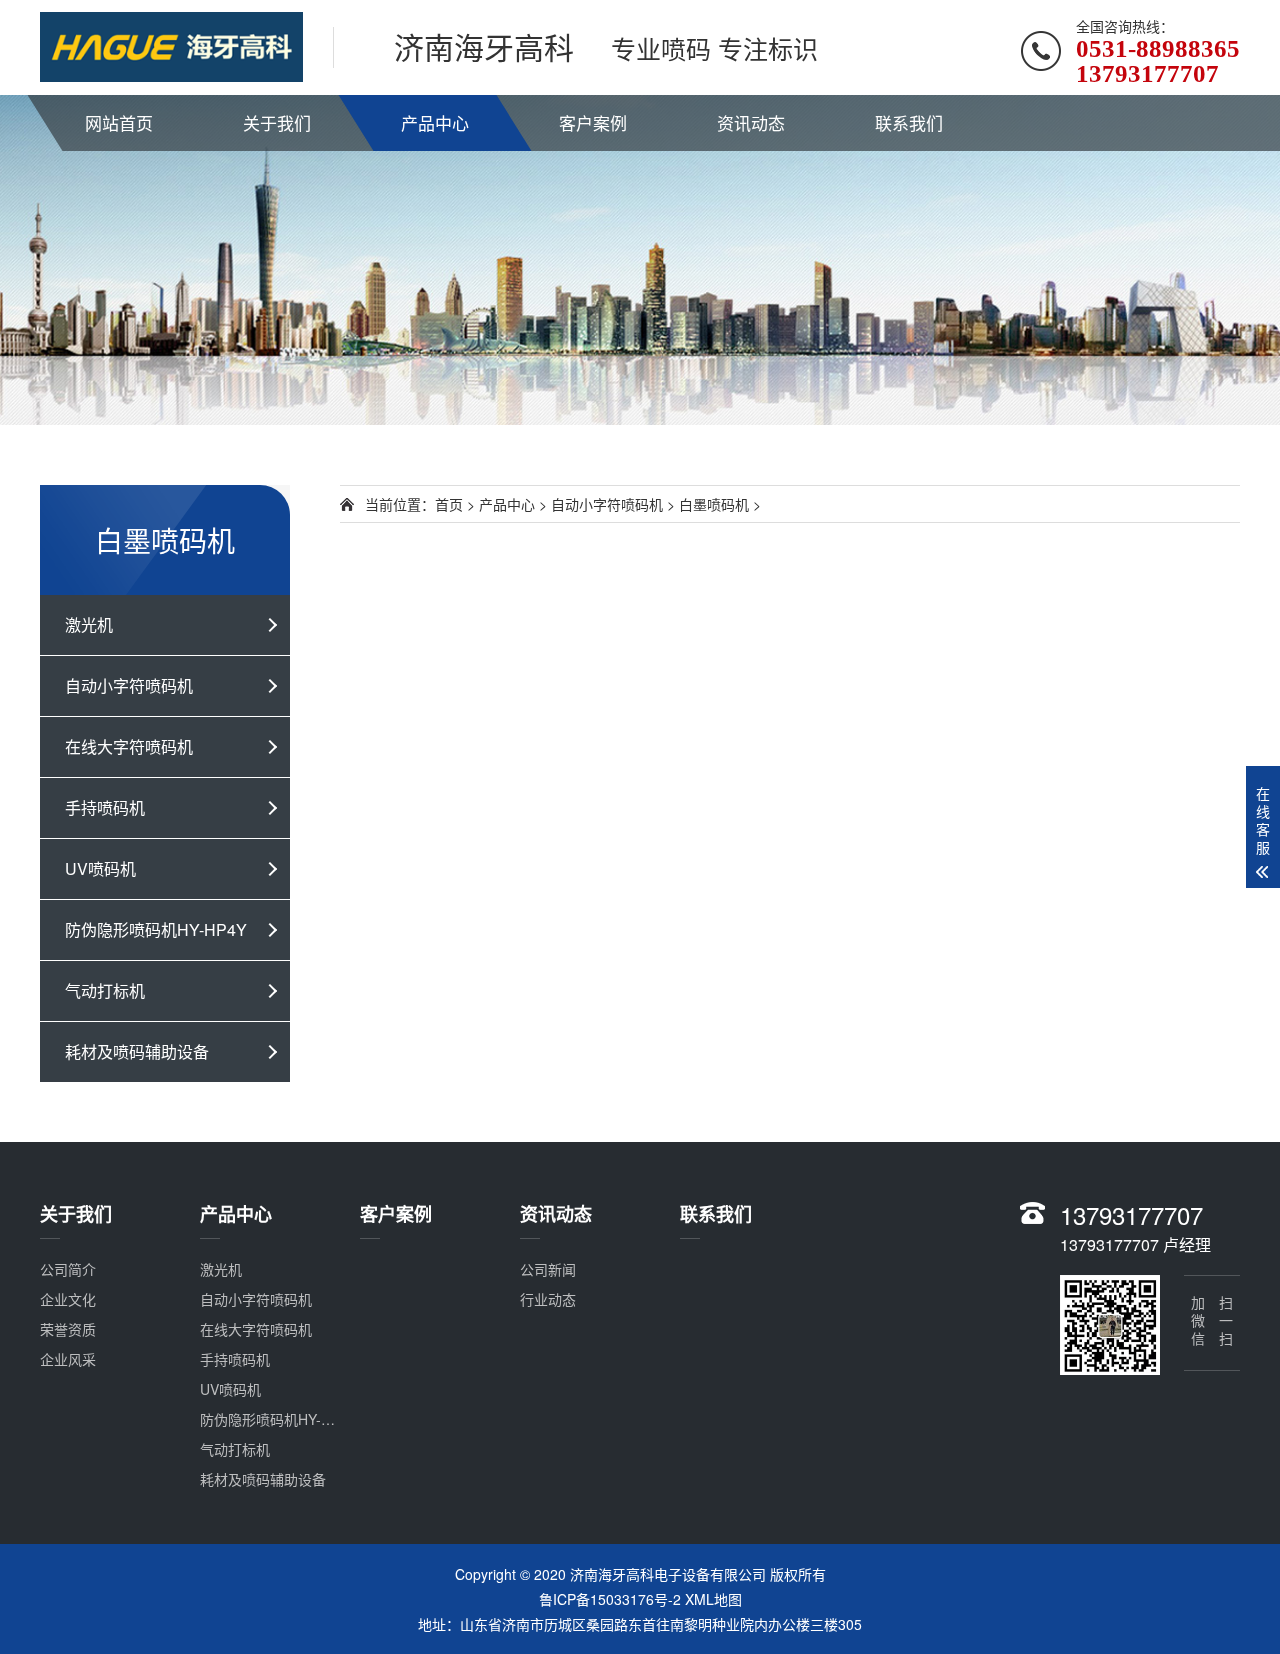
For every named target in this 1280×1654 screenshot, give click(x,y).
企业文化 (68, 1299)
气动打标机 (105, 990)
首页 (449, 504)
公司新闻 (548, 1269)
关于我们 (277, 122)
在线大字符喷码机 (129, 746)
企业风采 (68, 1359)
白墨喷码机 (714, 504)
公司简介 (68, 1269)
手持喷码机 (105, 807)
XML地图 (713, 1599)
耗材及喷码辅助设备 (137, 1051)
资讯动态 (751, 122)
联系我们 (909, 122)
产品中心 (435, 122)
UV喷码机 (100, 868)
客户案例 (593, 122)
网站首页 (119, 122)
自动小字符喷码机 (129, 685)
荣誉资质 (68, 1329)
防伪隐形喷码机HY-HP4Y (156, 929)
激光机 (89, 624)
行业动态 (548, 1299)
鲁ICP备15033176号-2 (610, 1599)
